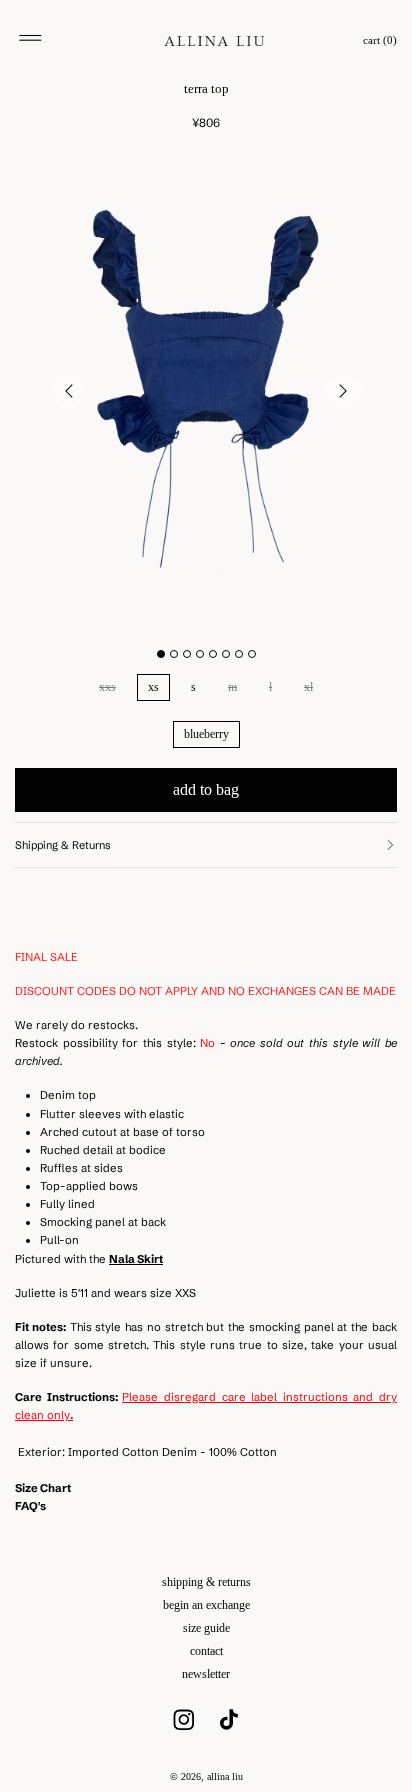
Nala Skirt (136, 1259)
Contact (206, 1651)
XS (153, 687)
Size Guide (206, 1628)
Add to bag (206, 789)
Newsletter (206, 1674)
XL (308, 687)
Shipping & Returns (206, 1582)
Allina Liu (225, 1776)
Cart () (380, 40)
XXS (107, 687)
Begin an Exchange (206, 1605)
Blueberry (206, 734)
